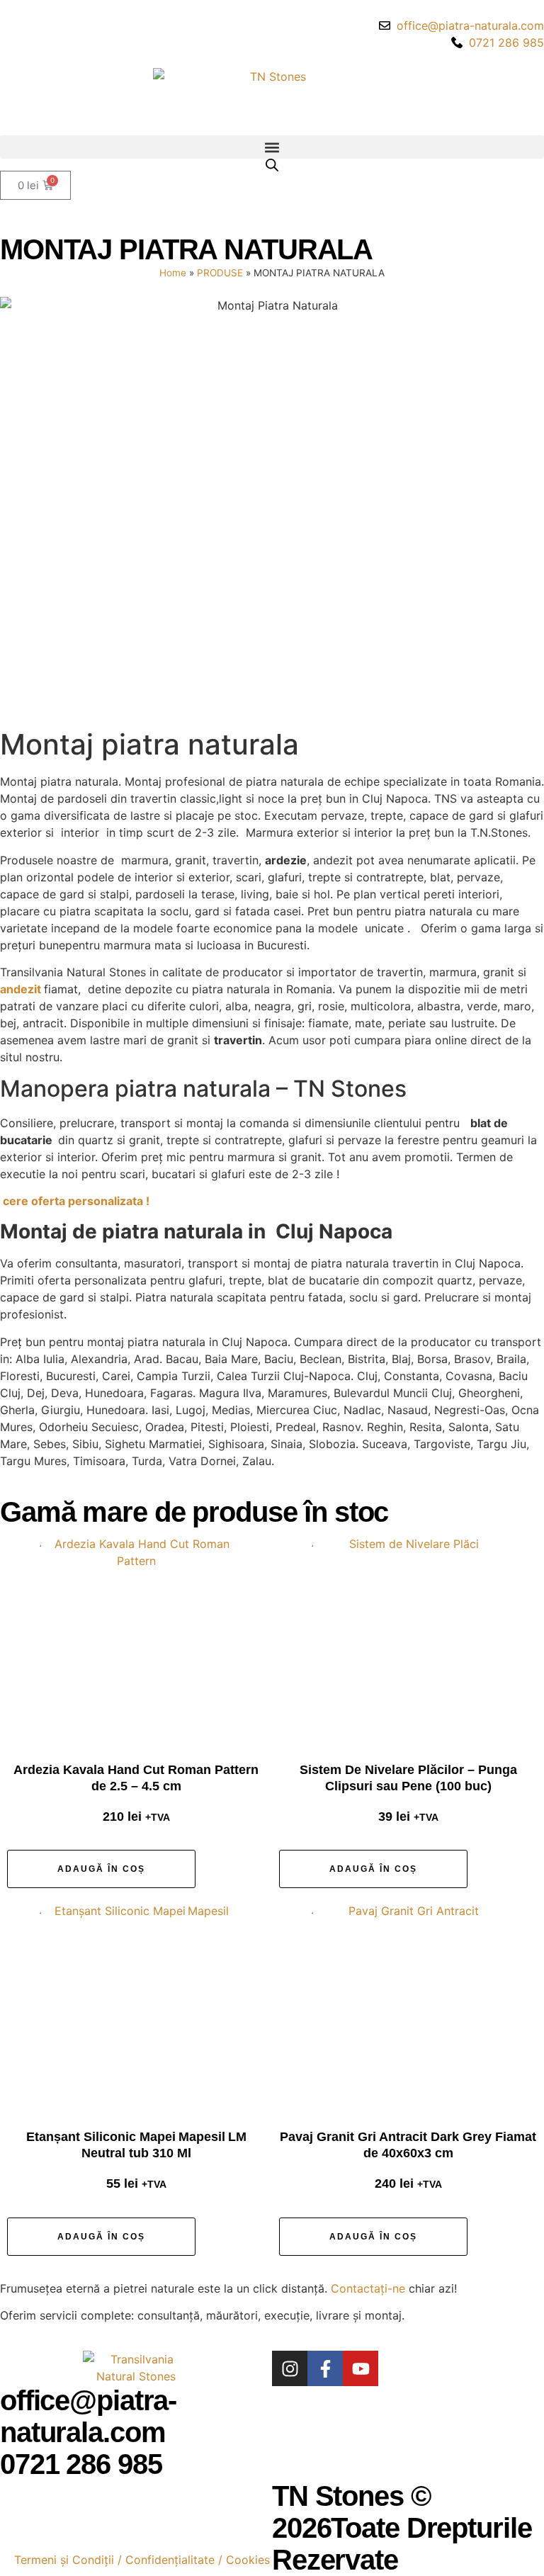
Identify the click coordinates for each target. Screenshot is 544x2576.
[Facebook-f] (325, 2368)
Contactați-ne (368, 2288)
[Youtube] (361, 2368)
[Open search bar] (272, 165)
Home (173, 273)
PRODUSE (220, 273)
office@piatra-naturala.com (88, 2416)
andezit (22, 989)
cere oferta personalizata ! (76, 1201)
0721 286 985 (81, 2464)
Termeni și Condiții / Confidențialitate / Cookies (142, 2560)
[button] (272, 147)
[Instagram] (290, 2368)
